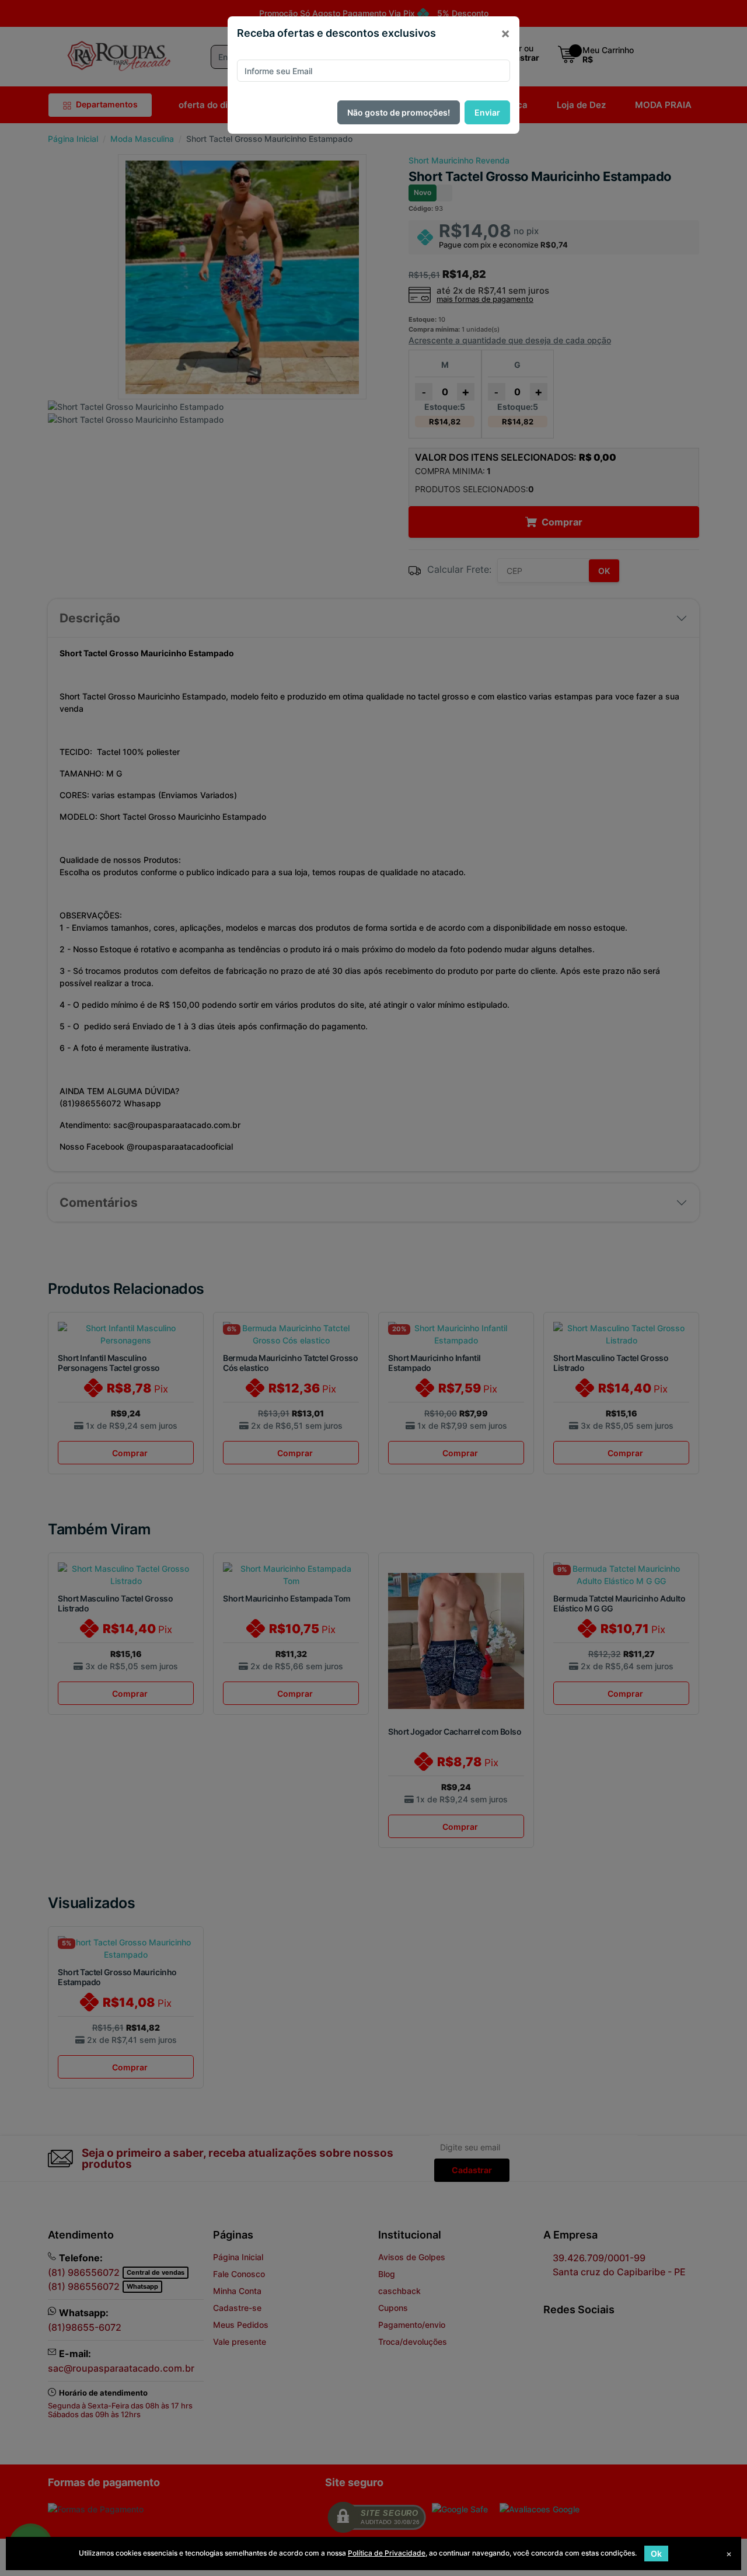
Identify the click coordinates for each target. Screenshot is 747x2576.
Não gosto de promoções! (399, 112)
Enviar (487, 112)
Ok (656, 2554)
